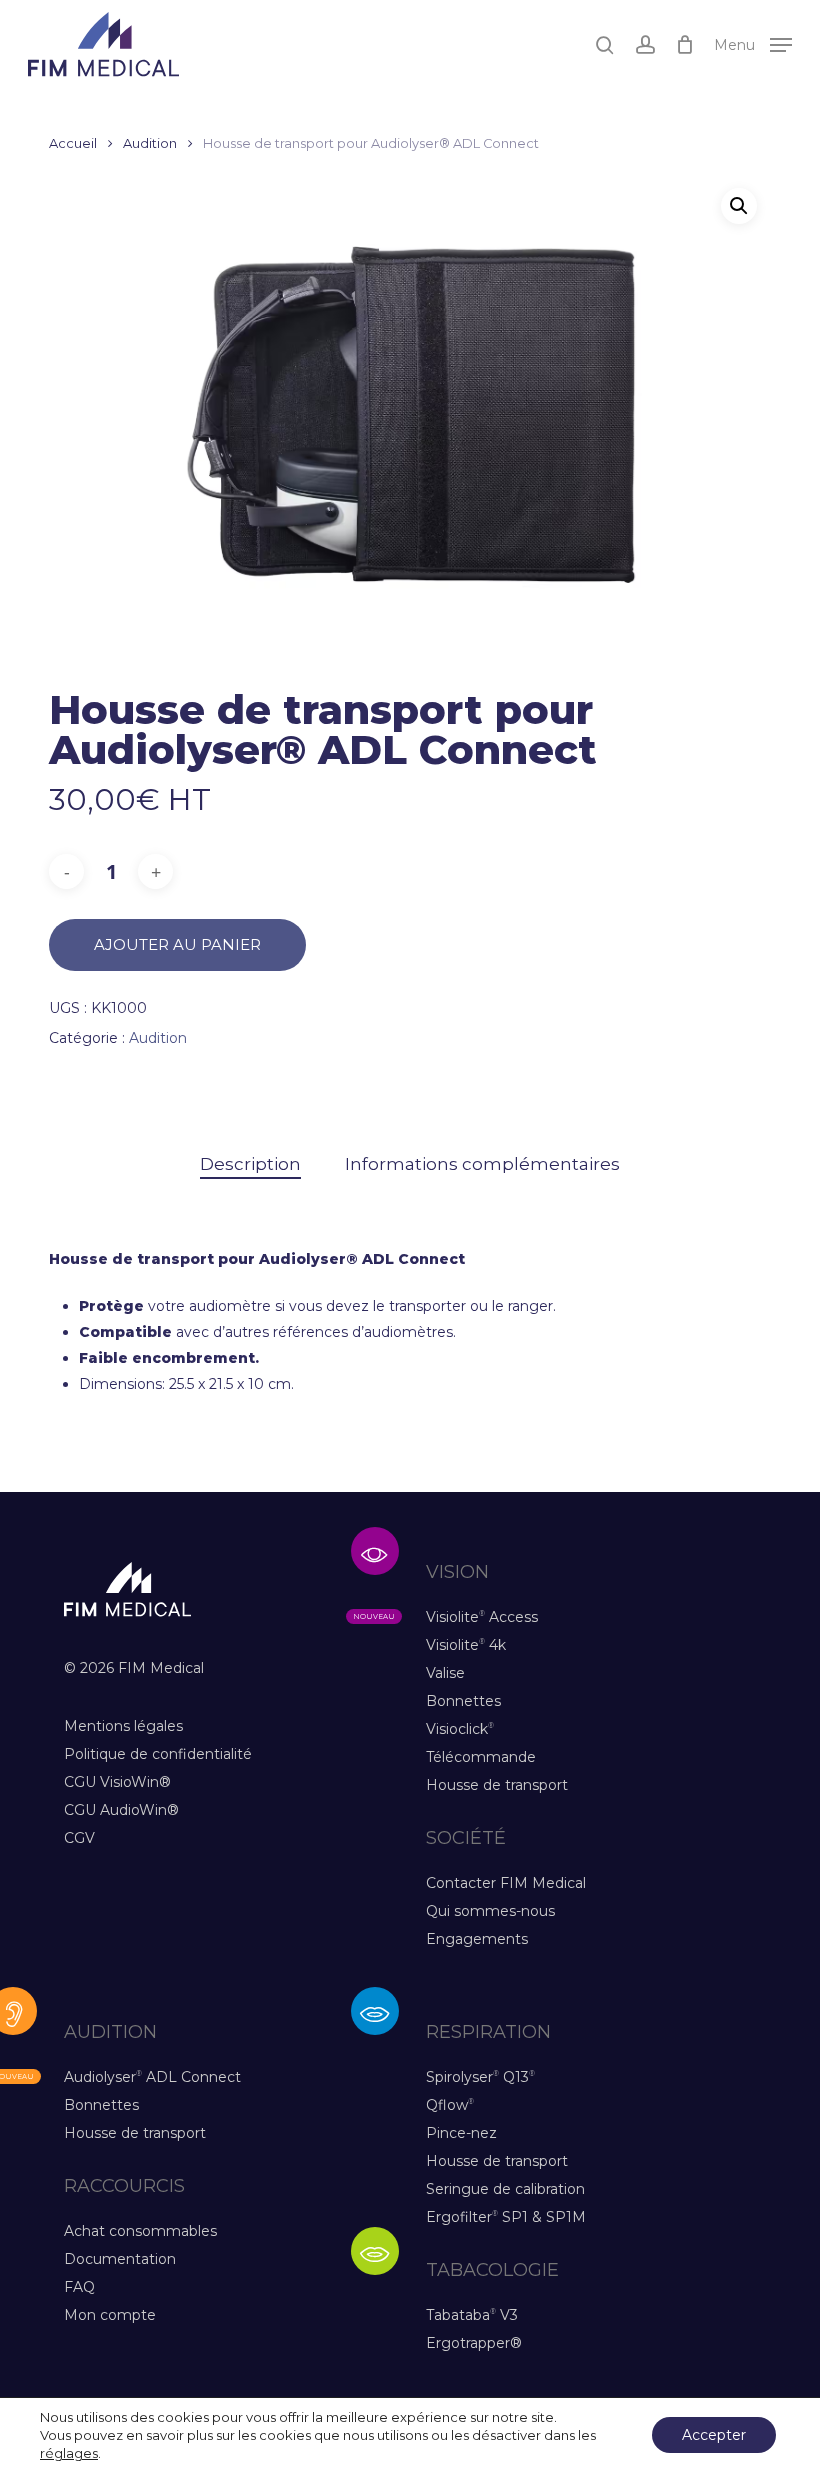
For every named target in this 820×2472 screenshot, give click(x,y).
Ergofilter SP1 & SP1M (506, 2217)
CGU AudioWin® (121, 1810)
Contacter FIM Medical (506, 1883)
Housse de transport (497, 1785)
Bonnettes (463, 1701)
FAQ (79, 2287)
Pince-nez (461, 2133)
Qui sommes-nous (490, 1911)
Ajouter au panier (177, 944)
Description (250, 1164)
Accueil (73, 143)
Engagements (477, 1939)
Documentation (120, 2259)
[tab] (250, 1164)
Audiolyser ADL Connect (152, 2077)
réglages (69, 2453)
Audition (150, 143)
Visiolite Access (482, 1617)
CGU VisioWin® (117, 1782)
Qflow (450, 2105)
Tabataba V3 (472, 2315)
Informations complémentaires (482, 1164)
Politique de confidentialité (158, 1754)
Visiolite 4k (466, 1645)
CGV (79, 1838)
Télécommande (481, 1757)
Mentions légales (123, 1726)
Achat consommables (140, 2231)
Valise (445, 1673)
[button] (753, 43)
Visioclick (460, 1729)
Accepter (714, 2435)
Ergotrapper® (474, 2343)
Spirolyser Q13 (480, 2077)
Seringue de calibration (505, 2189)
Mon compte (110, 2315)
